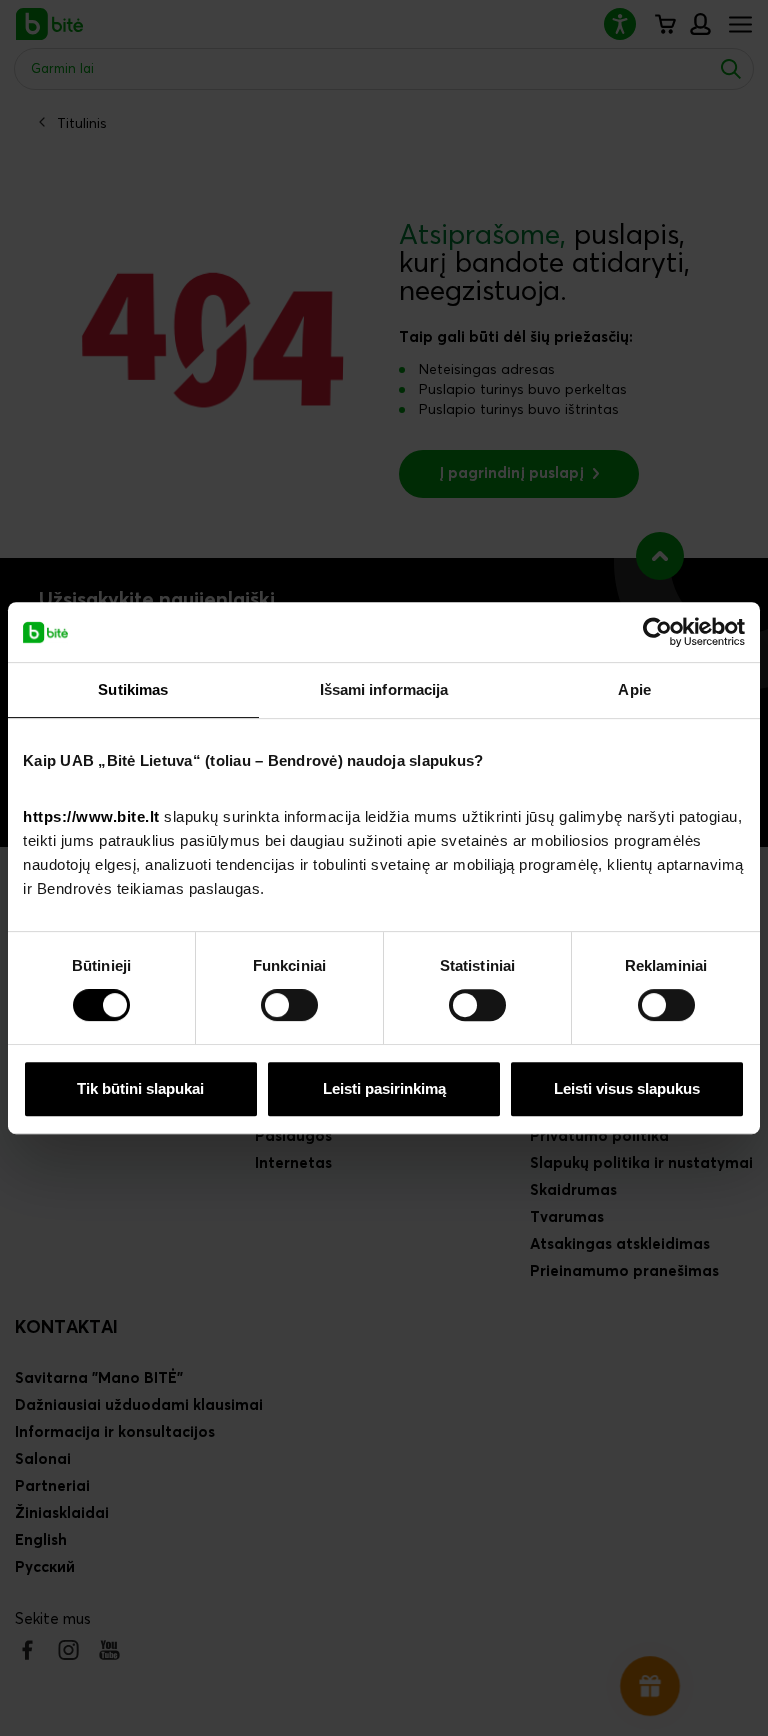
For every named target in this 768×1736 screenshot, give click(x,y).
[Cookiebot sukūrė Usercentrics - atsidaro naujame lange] (657, 632)
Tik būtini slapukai (140, 1088)
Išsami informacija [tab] (384, 689)
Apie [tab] (634, 689)
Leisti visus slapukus (627, 1088)
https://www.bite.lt (91, 816)
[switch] (289, 1005)
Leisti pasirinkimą (384, 1088)
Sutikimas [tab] (133, 689)
